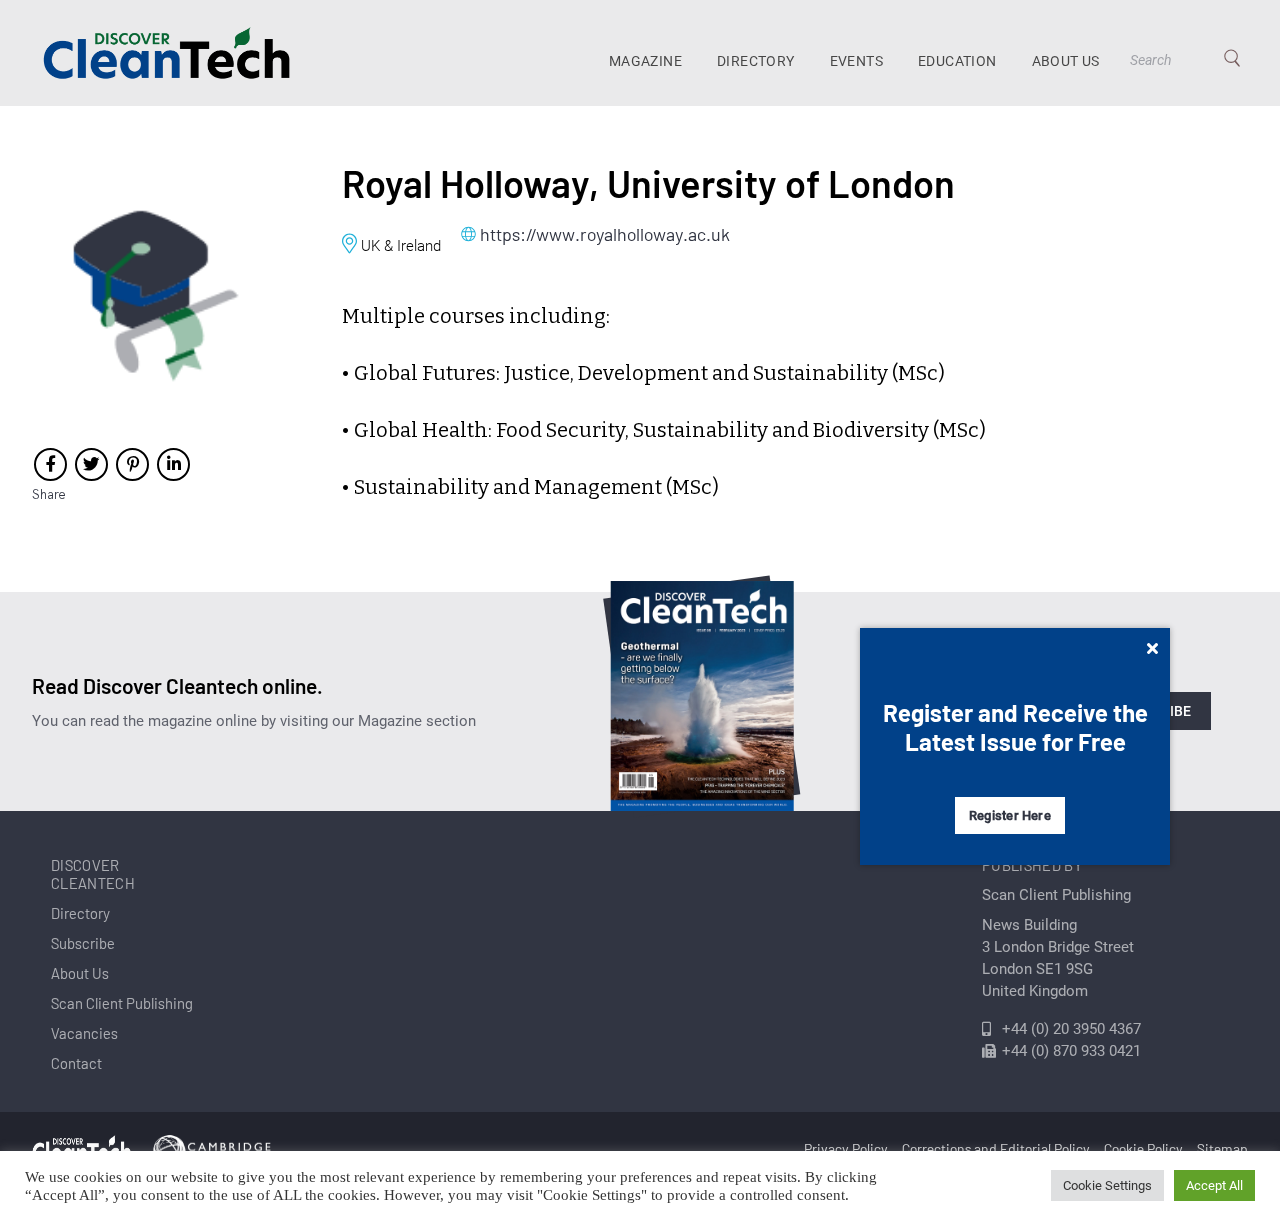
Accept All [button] (1214, 1185)
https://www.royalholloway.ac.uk (605, 234)
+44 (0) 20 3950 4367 (1071, 1029)
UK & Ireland (401, 246)
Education (957, 61)
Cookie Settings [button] (1107, 1185)
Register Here (1010, 815)
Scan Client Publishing (122, 1003)
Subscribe (83, 943)
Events (856, 61)
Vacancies (84, 1033)
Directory (756, 61)
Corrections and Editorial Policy (996, 1148)
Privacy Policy (846, 1148)
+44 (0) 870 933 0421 (1071, 1051)
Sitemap (1222, 1148)
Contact (76, 1063)
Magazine (645, 61)
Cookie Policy (1143, 1148)
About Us (1066, 61)
